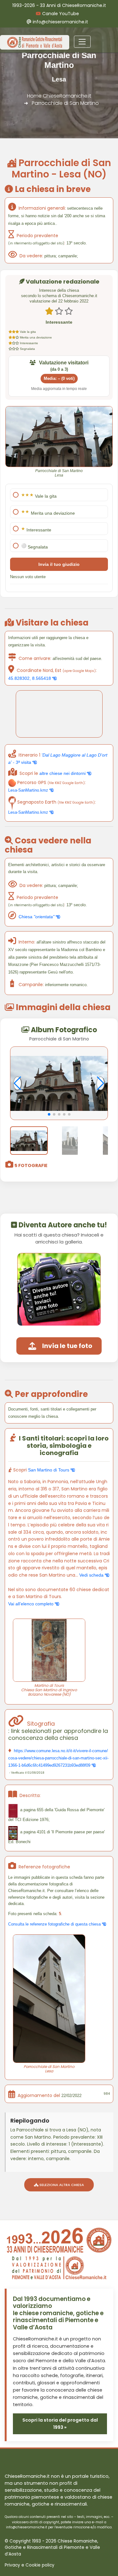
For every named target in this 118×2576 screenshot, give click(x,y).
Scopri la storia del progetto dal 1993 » (60, 2424)
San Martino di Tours (49, 1470)
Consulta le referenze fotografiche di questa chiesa (55, 1924)
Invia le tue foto (67, 1346)
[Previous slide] (17, 1083)
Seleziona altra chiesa (61, 2185)
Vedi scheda (92, 1575)
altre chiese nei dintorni (63, 773)
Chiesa (37, 917)
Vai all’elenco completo (31, 1604)
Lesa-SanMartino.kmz (29, 790)
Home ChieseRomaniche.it (59, 96)
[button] (49, 1114)
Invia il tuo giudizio (59, 564)
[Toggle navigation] (82, 42)
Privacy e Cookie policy (30, 2565)
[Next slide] (101, 1083)
